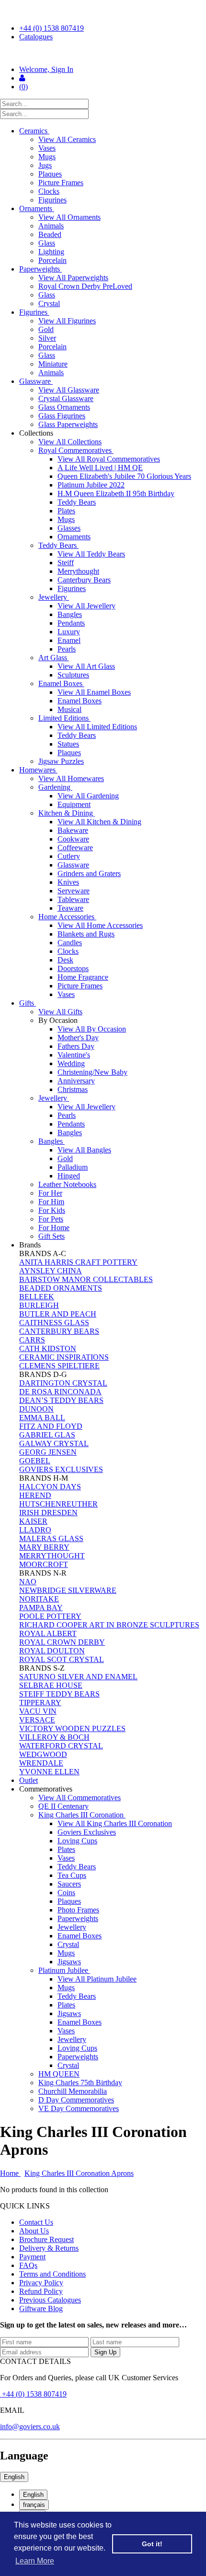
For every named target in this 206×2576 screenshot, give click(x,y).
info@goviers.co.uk (30, 2427)
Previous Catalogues (50, 2300)
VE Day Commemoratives (79, 2108)
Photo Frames (78, 1910)
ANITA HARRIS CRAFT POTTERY (78, 1262)
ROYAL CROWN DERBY (62, 1642)
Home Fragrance (83, 977)
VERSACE (37, 1720)
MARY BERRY (44, 1547)
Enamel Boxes (61, 683)
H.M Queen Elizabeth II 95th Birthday (116, 493)
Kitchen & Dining (67, 813)
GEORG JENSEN (48, 1452)
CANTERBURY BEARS (59, 1331)
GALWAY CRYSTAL (54, 1443)
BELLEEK (37, 1297)
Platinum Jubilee (64, 1970)
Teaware (70, 908)
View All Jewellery (86, 606)
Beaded (50, 234)
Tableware (73, 899)
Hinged (69, 1176)
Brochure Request (46, 2239)
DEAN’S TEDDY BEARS (61, 1400)
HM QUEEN (59, 2074)
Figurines (52, 200)
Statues (68, 744)
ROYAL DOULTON (52, 1651)
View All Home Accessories (100, 925)
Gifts (28, 1003)
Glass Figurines (62, 416)
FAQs (28, 2265)
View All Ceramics (67, 139)
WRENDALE (41, 1763)
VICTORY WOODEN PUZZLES (72, 1728)
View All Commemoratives (80, 1798)
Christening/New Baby (92, 1072)
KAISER (33, 1521)
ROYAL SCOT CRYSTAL (62, 1659)
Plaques (50, 174)
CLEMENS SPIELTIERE (59, 1366)
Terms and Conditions (52, 2274)
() (23, 87)
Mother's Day (78, 1038)
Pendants (71, 623)
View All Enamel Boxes (94, 692)
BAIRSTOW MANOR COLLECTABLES (86, 1279)
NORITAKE (39, 1599)
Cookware (73, 839)
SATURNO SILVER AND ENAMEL (78, 1677)
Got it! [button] (152, 2544)
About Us (34, 2231)
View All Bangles (84, 1150)
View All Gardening (88, 796)
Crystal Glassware (66, 398)
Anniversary (76, 1081)
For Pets (51, 1219)
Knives (68, 882)
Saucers (69, 1884)
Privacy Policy (41, 2283)
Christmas (73, 1089)
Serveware (74, 891)
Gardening (55, 787)
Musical (69, 709)
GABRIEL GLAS (47, 1435)
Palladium (73, 1167)
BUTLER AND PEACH (58, 1314)
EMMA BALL (42, 1418)
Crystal (49, 303)
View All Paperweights (73, 278)
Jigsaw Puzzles (61, 761)
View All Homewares (71, 778)
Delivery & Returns (49, 2248)
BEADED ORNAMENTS (61, 1288)
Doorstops (73, 968)
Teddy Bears (77, 502)
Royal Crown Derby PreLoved (85, 286)
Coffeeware (75, 848)
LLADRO (35, 1530)
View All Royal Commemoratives (109, 459)
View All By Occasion (92, 1029)
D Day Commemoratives (76, 2100)
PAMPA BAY (41, 1608)
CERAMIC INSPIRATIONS (64, 1357)
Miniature (53, 364)
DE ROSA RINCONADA (60, 1392)
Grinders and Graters (89, 873)
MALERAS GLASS (51, 1538)
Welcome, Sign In (46, 69)
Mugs (47, 157)
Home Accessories (67, 917)
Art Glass (54, 658)
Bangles (70, 614)
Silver (47, 338)
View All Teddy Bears (91, 554)
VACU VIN (38, 1711)
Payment (32, 2257)
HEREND (35, 1495)
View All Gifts (60, 1012)
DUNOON (36, 1409)
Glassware (36, 381)
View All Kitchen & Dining (99, 822)
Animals (51, 226)
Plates (66, 511)
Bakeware (73, 830)
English (14, 2477)
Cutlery (69, 856)
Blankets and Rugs (86, 934)
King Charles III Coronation (82, 1815)
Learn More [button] (35, 2561)
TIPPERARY (40, 1703)
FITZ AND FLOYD (51, 1426)
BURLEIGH (39, 1305)
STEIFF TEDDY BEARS (59, 1694)
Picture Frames (61, 183)
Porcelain (52, 260)
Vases (47, 148)
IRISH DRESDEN (48, 1513)
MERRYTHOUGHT (52, 1556)
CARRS (32, 1340)
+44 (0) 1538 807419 (51, 28)
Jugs (45, 165)
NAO (28, 1582)
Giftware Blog (41, 2309)
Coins (66, 1893)
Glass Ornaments (64, 407)
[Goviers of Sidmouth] (103, 53)
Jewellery (54, 597)
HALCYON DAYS (50, 1487)
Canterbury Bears (84, 580)
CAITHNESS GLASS (54, 1323)
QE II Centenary (63, 1806)
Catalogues (36, 37)
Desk (65, 960)
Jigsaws (69, 1962)
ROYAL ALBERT (48, 1633)
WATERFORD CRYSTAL (61, 1746)
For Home (54, 1228)
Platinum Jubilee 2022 (91, 485)
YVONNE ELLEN (49, 1772)
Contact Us (36, 2222)
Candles (70, 943)
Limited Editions (64, 718)
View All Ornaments (69, 217)
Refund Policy (41, 2291)
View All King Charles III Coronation (115, 1823)
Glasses (69, 528)
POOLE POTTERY (50, 1616)
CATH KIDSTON (48, 1348)
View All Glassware (69, 390)
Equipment (74, 804)
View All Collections (70, 442)
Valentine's (74, 1055)
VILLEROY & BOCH (54, 1737)
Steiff (66, 563)
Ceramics (34, 131)
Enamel (69, 640)
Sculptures (73, 675)
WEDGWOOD (43, 1754)
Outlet (29, 1780)
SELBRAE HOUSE (51, 1685)
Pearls (67, 649)
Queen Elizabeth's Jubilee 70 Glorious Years (124, 476)
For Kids (52, 1210)
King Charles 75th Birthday (80, 2083)
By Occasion (59, 1020)
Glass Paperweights (68, 424)
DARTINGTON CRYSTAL (63, 1383)
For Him (51, 1202)
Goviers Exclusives (87, 1832)
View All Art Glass (86, 666)
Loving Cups (77, 1841)
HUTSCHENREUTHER (58, 1504)
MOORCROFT (44, 1564)
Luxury (69, 632)
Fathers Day (76, 1046)
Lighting (51, 252)
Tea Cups (72, 1875)
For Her (50, 1193)
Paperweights (40, 269)
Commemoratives (47, 1789)
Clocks (49, 191)
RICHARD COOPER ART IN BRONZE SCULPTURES (109, 1625)
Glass (47, 243)
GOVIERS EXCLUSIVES (61, 1469)
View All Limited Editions (97, 727)
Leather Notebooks (67, 1184)
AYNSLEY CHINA (51, 1271)
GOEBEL (35, 1461)
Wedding (71, 1063)
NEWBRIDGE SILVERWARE (68, 1590)
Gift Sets (51, 1236)
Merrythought (78, 571)
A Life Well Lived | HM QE (100, 468)
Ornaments (37, 208)
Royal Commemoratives (76, 450)
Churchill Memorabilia (73, 2091)
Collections (37, 433)
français (34, 2505)
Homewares (38, 770)
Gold (46, 329)
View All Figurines (67, 321)
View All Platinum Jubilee (97, 1979)
